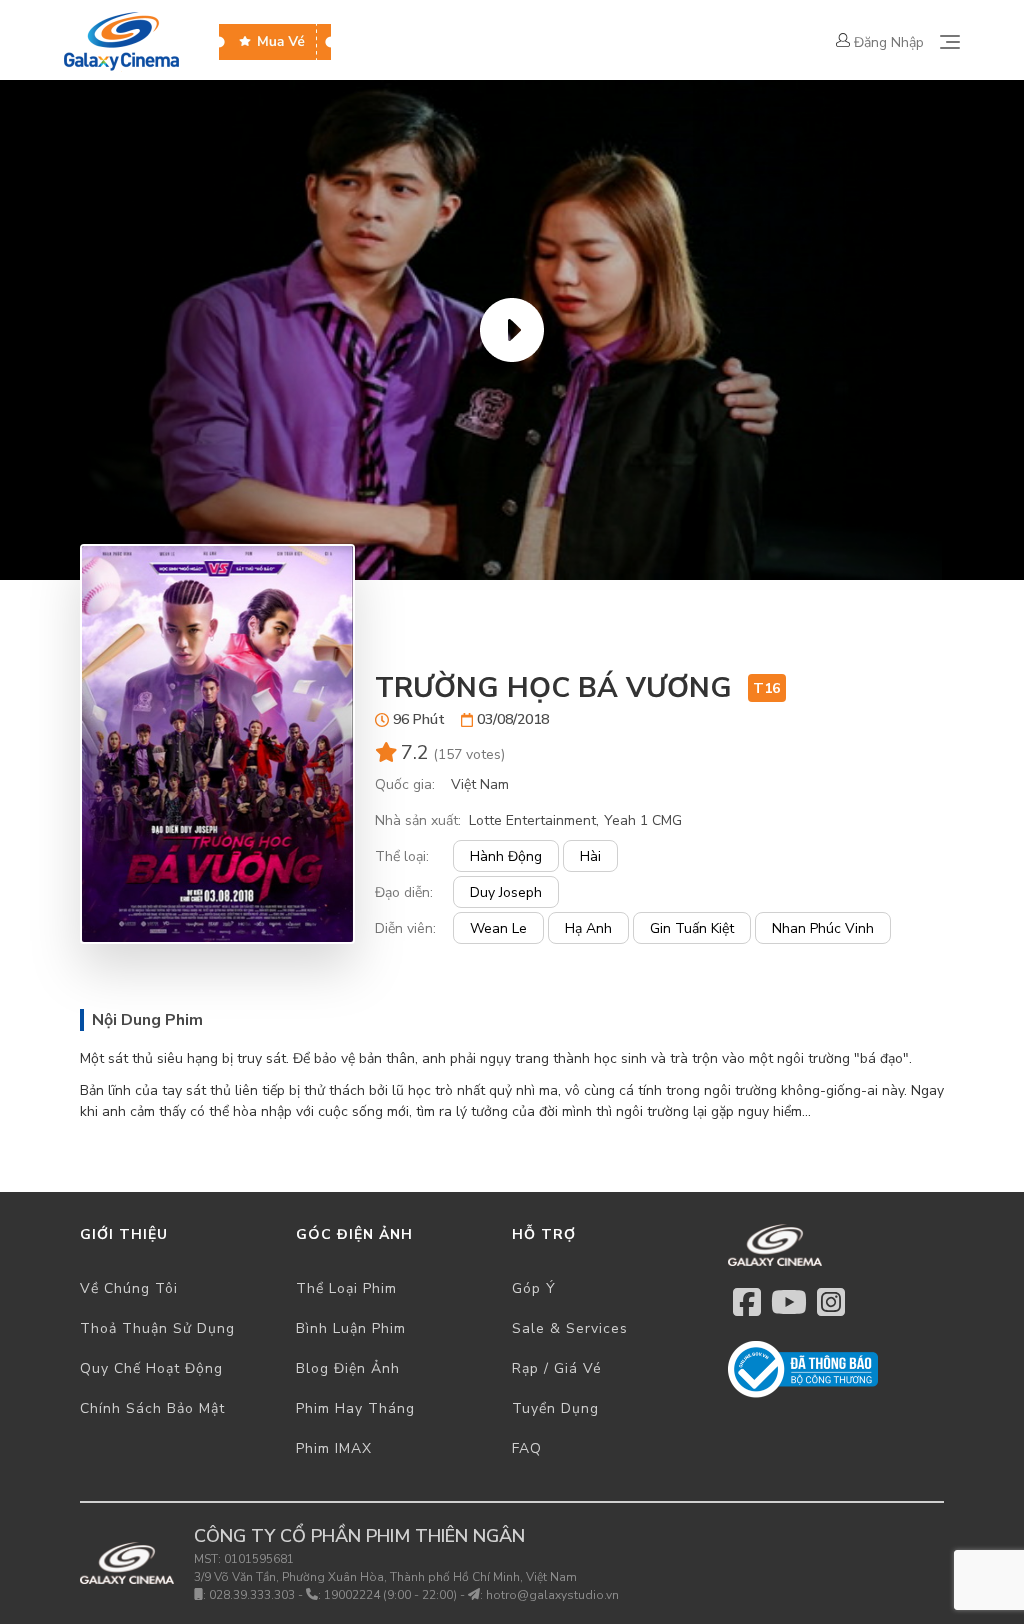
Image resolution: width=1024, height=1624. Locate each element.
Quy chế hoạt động (151, 1368)
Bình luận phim (351, 1328)
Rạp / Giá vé (557, 1368)
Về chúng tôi (129, 1288)
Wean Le (498, 928)
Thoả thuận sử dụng (157, 1328)
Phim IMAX (334, 1448)
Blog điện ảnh (348, 1368)
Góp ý (534, 1288)
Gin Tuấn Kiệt (692, 928)
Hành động (506, 856)
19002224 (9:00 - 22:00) (390, 1595)
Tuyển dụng (555, 1408)
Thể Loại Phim (346, 1288)
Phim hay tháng (355, 1408)
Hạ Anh (588, 928)
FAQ (527, 1448)
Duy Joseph (506, 892)
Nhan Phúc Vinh (823, 928)
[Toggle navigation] (950, 42)
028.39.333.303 (252, 1595)
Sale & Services (570, 1328)
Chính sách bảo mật (152, 1408)
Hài (590, 856)
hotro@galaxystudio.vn (552, 1595)
